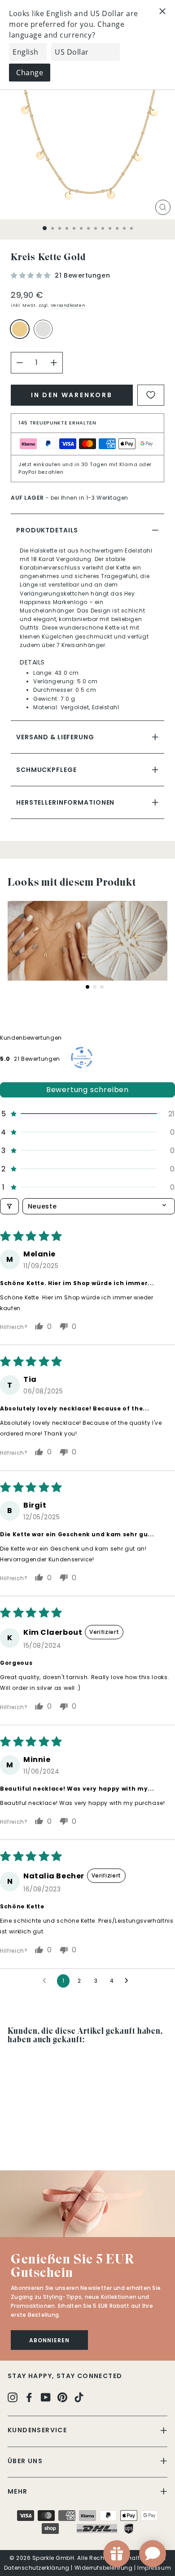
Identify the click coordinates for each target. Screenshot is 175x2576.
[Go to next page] (129, 1981)
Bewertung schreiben (87, 1090)
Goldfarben (20, 329)
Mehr (18, 2491)
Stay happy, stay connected (65, 2376)
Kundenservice (37, 2430)
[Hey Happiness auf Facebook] (29, 2397)
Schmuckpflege (46, 770)
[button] (32, 275)
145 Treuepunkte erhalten (57, 423)
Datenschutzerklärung (37, 2568)
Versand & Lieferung (55, 737)
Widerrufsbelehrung (104, 2568)
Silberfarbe (43, 329)
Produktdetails (47, 530)
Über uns (25, 2461)
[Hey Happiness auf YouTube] (46, 2397)
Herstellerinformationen (65, 802)
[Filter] (9, 1206)
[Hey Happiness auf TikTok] (79, 2397)
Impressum (154, 2568)
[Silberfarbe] (45, 333)
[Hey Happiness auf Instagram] (13, 2397)
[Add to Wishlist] (151, 395)
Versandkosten (68, 305)
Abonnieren (49, 2340)
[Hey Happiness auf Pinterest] (62, 2397)
